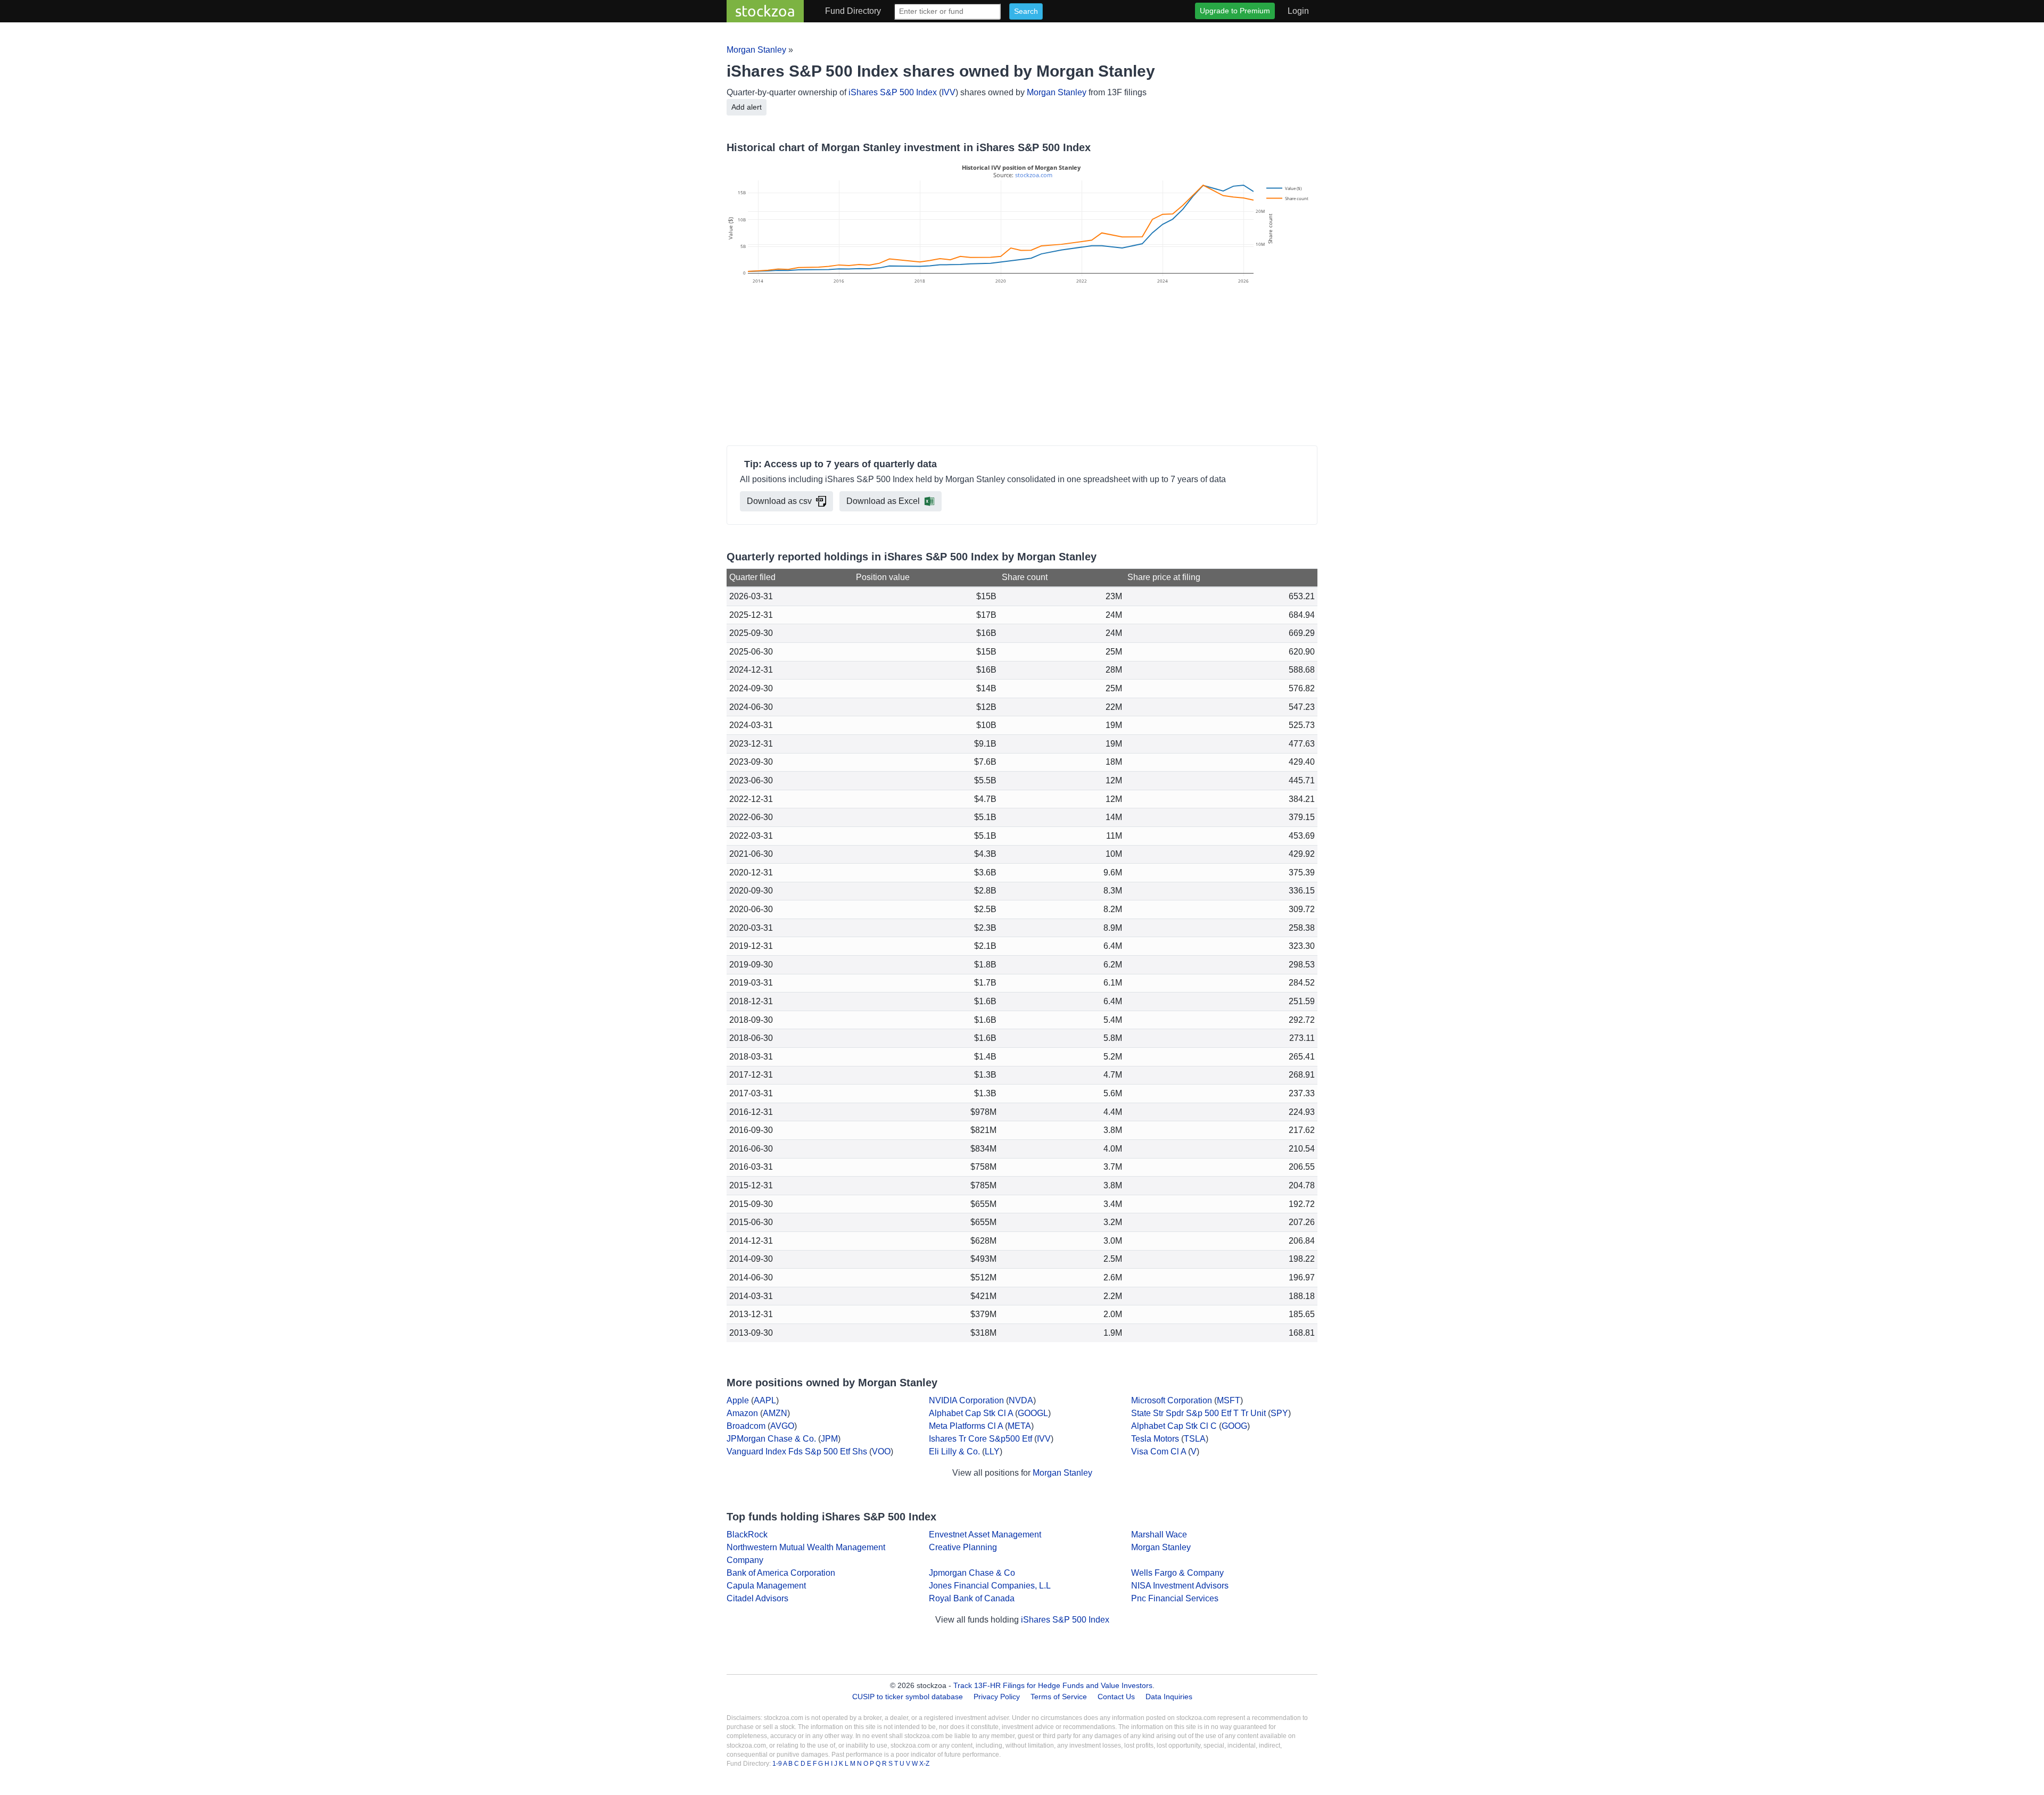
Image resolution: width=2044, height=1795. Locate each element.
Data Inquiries (1169, 1697)
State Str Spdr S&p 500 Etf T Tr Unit (1198, 1413)
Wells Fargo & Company (1177, 1573)
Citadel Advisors (757, 1598)
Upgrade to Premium (1235, 11)
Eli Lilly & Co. (954, 1451)
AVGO (782, 1426)
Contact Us (1116, 1697)
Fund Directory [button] (853, 11)
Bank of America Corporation (781, 1573)
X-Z (924, 1764)
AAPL (765, 1400)
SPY (1279, 1413)
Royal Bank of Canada (972, 1598)
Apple (738, 1400)
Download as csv (779, 501)
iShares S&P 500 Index (893, 92)
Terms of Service (1059, 1697)
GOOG (1234, 1426)
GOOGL (1033, 1413)
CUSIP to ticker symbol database (909, 1697)
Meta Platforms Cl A (966, 1426)
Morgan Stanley (756, 50)
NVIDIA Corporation (966, 1400)
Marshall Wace (1159, 1535)
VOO (881, 1451)
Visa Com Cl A (1159, 1451)
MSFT (1229, 1400)
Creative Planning (963, 1547)
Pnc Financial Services (1175, 1598)
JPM (829, 1439)
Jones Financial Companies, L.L (990, 1586)
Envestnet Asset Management (985, 1535)
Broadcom (746, 1426)
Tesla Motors (1155, 1439)
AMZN (775, 1413)
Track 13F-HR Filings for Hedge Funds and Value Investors (1053, 1685)
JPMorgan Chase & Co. (771, 1439)
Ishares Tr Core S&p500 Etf (980, 1439)
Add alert (747, 107)
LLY (992, 1451)
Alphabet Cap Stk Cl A (971, 1413)
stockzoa (765, 11)
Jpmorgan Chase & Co (972, 1573)
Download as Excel (883, 501)
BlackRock (747, 1535)
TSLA (1195, 1439)
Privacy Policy (997, 1697)
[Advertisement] (1022, 367)
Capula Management (766, 1586)
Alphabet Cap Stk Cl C (1174, 1426)
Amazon (742, 1413)
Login (1298, 11)
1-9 (778, 1764)
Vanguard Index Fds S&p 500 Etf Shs (797, 1451)
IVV (949, 92)
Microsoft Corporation (1172, 1400)
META (1019, 1426)
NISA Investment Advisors (1180, 1586)
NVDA (1021, 1400)
